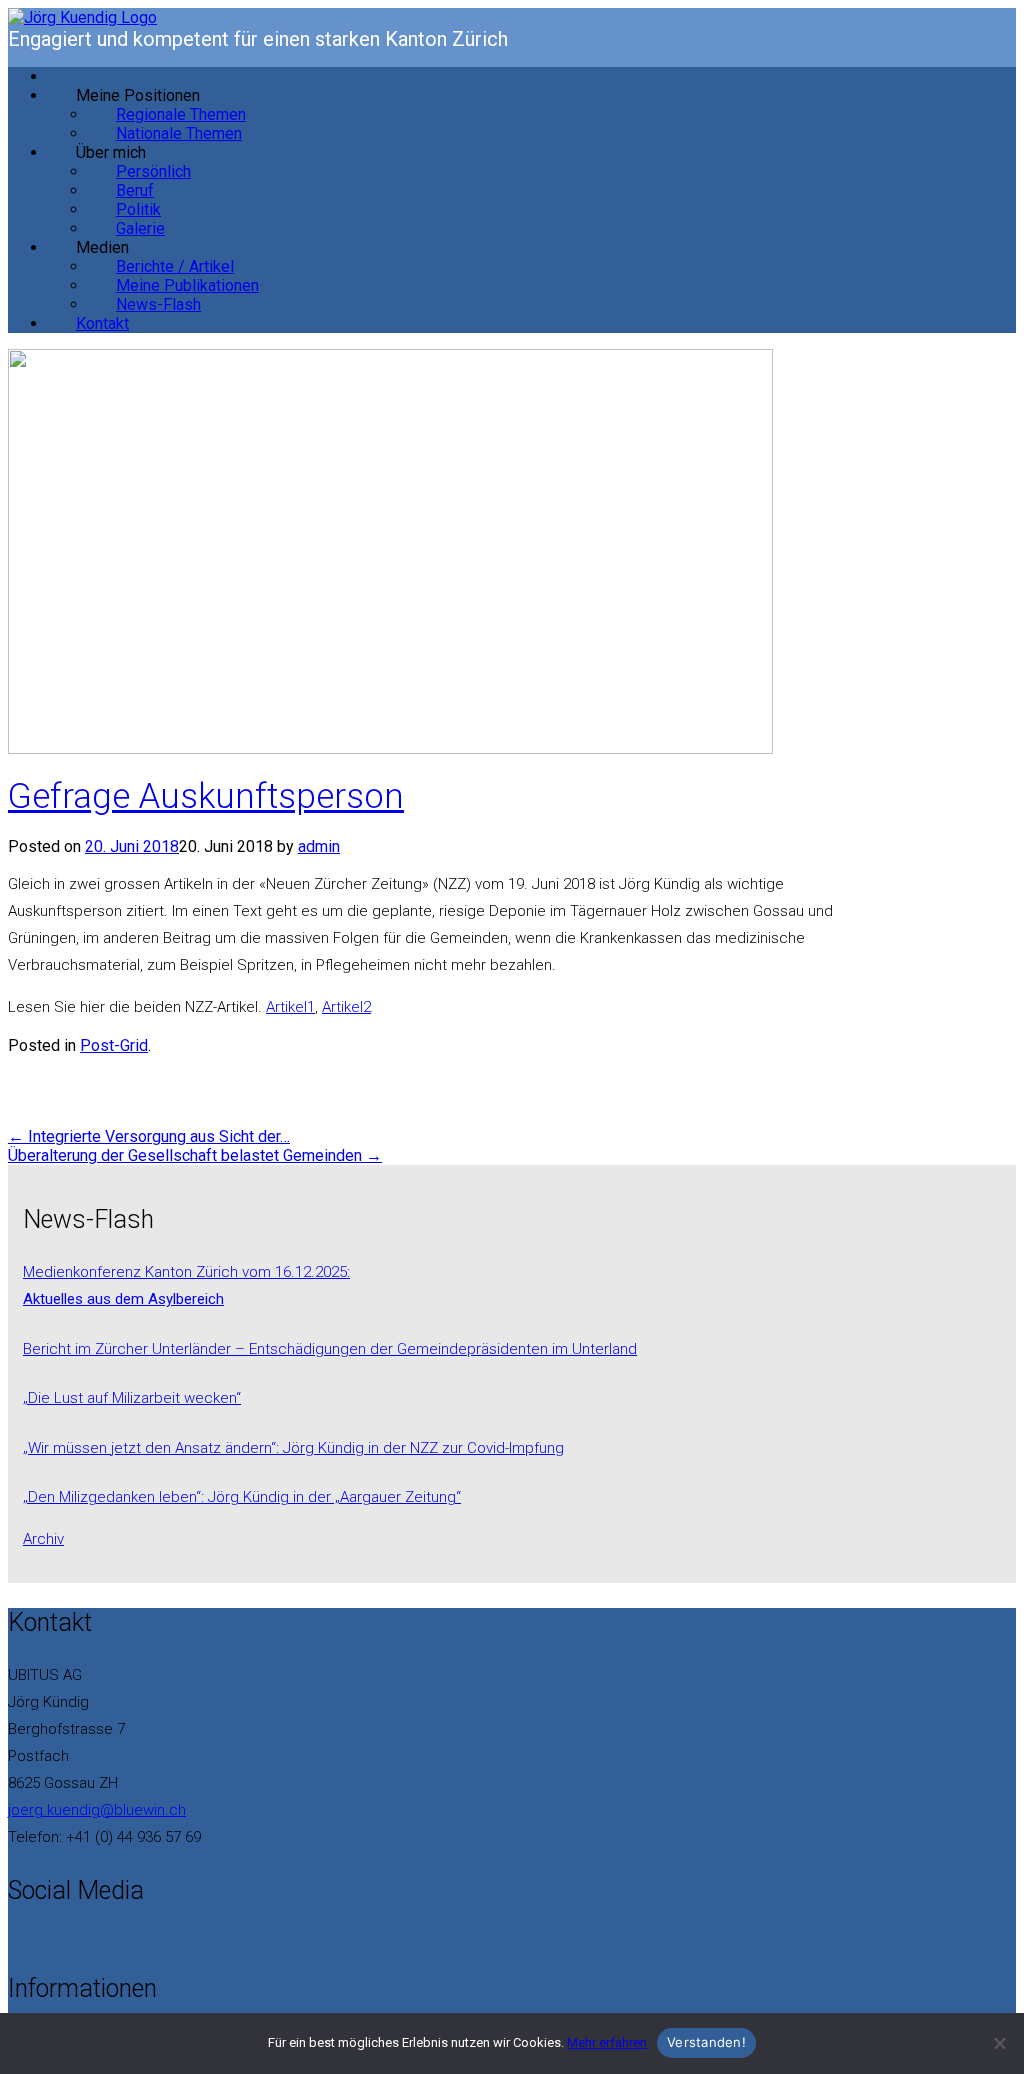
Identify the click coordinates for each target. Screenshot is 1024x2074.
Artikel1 (290, 1007)
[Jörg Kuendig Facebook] (14, 1939)
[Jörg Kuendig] (82, 17)
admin (319, 846)
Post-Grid (114, 1045)
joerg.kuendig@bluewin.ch (97, 1810)
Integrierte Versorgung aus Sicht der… (149, 1136)
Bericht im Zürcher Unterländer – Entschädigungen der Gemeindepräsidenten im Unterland (330, 1349)
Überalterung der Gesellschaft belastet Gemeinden (195, 1155)
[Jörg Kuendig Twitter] (26, 1939)
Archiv (43, 1539)
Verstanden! (706, 2042)
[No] (999, 2043)
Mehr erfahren (607, 2042)
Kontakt (102, 323)
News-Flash (158, 304)
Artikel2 (346, 1007)
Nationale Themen (179, 133)
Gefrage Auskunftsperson (206, 796)
